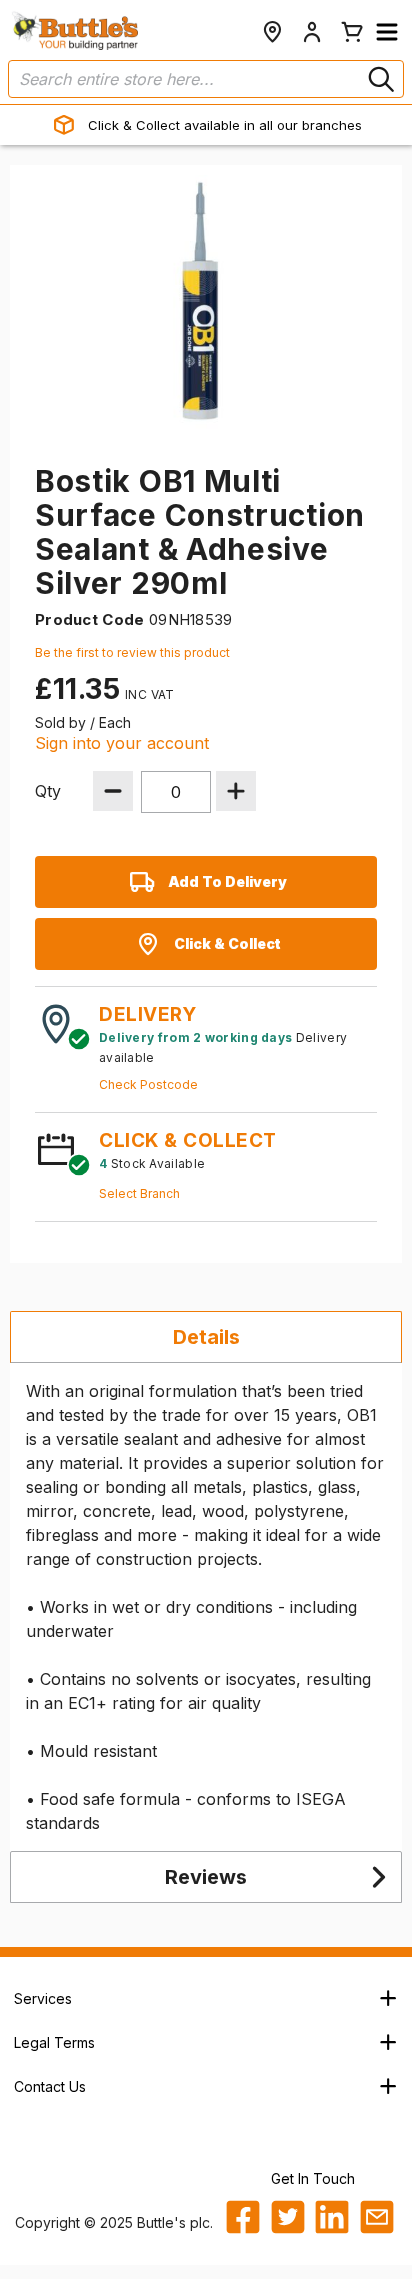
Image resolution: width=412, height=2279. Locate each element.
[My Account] (312, 32)
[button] (387, 32)
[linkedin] (332, 2217)
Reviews (206, 1877)
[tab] (206, 1337)
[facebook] (243, 2217)
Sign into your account (122, 743)
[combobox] (206, 79)
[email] (377, 2217)
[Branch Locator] (272, 32)
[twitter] (288, 2217)
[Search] (379, 79)
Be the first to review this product (132, 652)
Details (206, 1337)
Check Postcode (148, 1084)
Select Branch (139, 1193)
